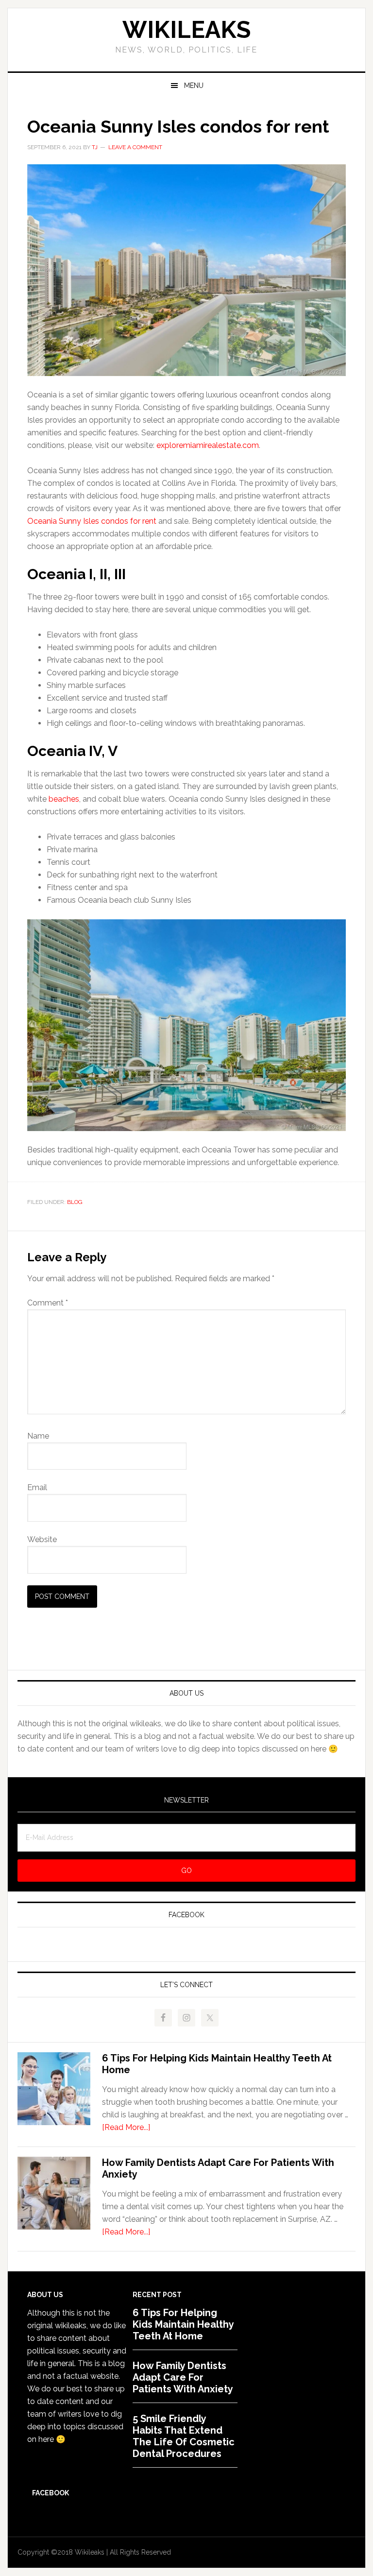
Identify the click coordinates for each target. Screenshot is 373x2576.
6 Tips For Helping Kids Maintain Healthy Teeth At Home (183, 2324)
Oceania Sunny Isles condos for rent (92, 521)
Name (38, 1436)
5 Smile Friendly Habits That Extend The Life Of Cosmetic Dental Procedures (184, 2436)
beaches (64, 799)
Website (42, 1539)
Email (37, 1487)
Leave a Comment (135, 147)
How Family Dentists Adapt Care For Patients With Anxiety (183, 2377)
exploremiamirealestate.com (208, 445)
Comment (48, 1303)
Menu (194, 86)
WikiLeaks (186, 30)
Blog (75, 1202)
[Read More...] (126, 2127)
